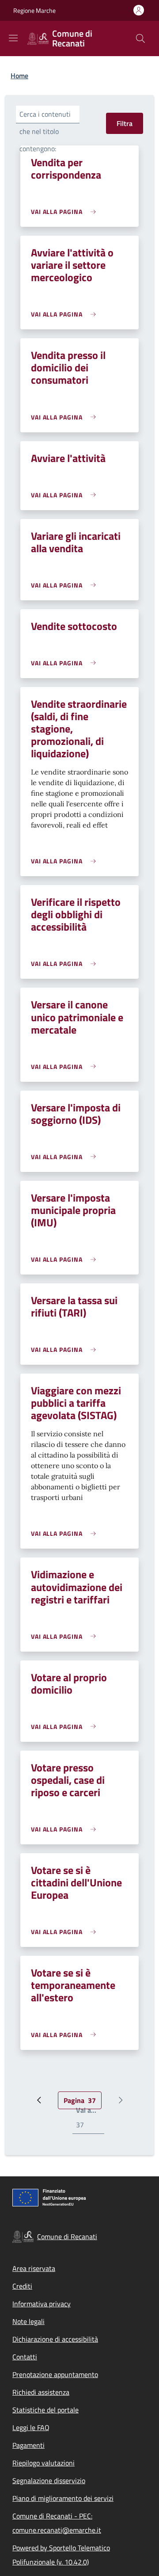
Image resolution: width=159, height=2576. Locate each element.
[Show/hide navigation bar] (13, 38)
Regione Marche (34, 10)
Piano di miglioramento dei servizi (63, 2498)
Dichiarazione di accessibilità (55, 2339)
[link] (66, 212)
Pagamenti (28, 2445)
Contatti (25, 2357)
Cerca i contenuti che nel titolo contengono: (45, 131)
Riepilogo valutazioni (44, 2463)
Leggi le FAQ (31, 2427)
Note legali (28, 2321)
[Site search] (140, 38)
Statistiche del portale (45, 2410)
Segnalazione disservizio (49, 2481)
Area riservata (34, 2268)
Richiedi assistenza (41, 2392)
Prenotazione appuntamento (55, 2374)
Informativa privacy (42, 2304)
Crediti (22, 2286)
